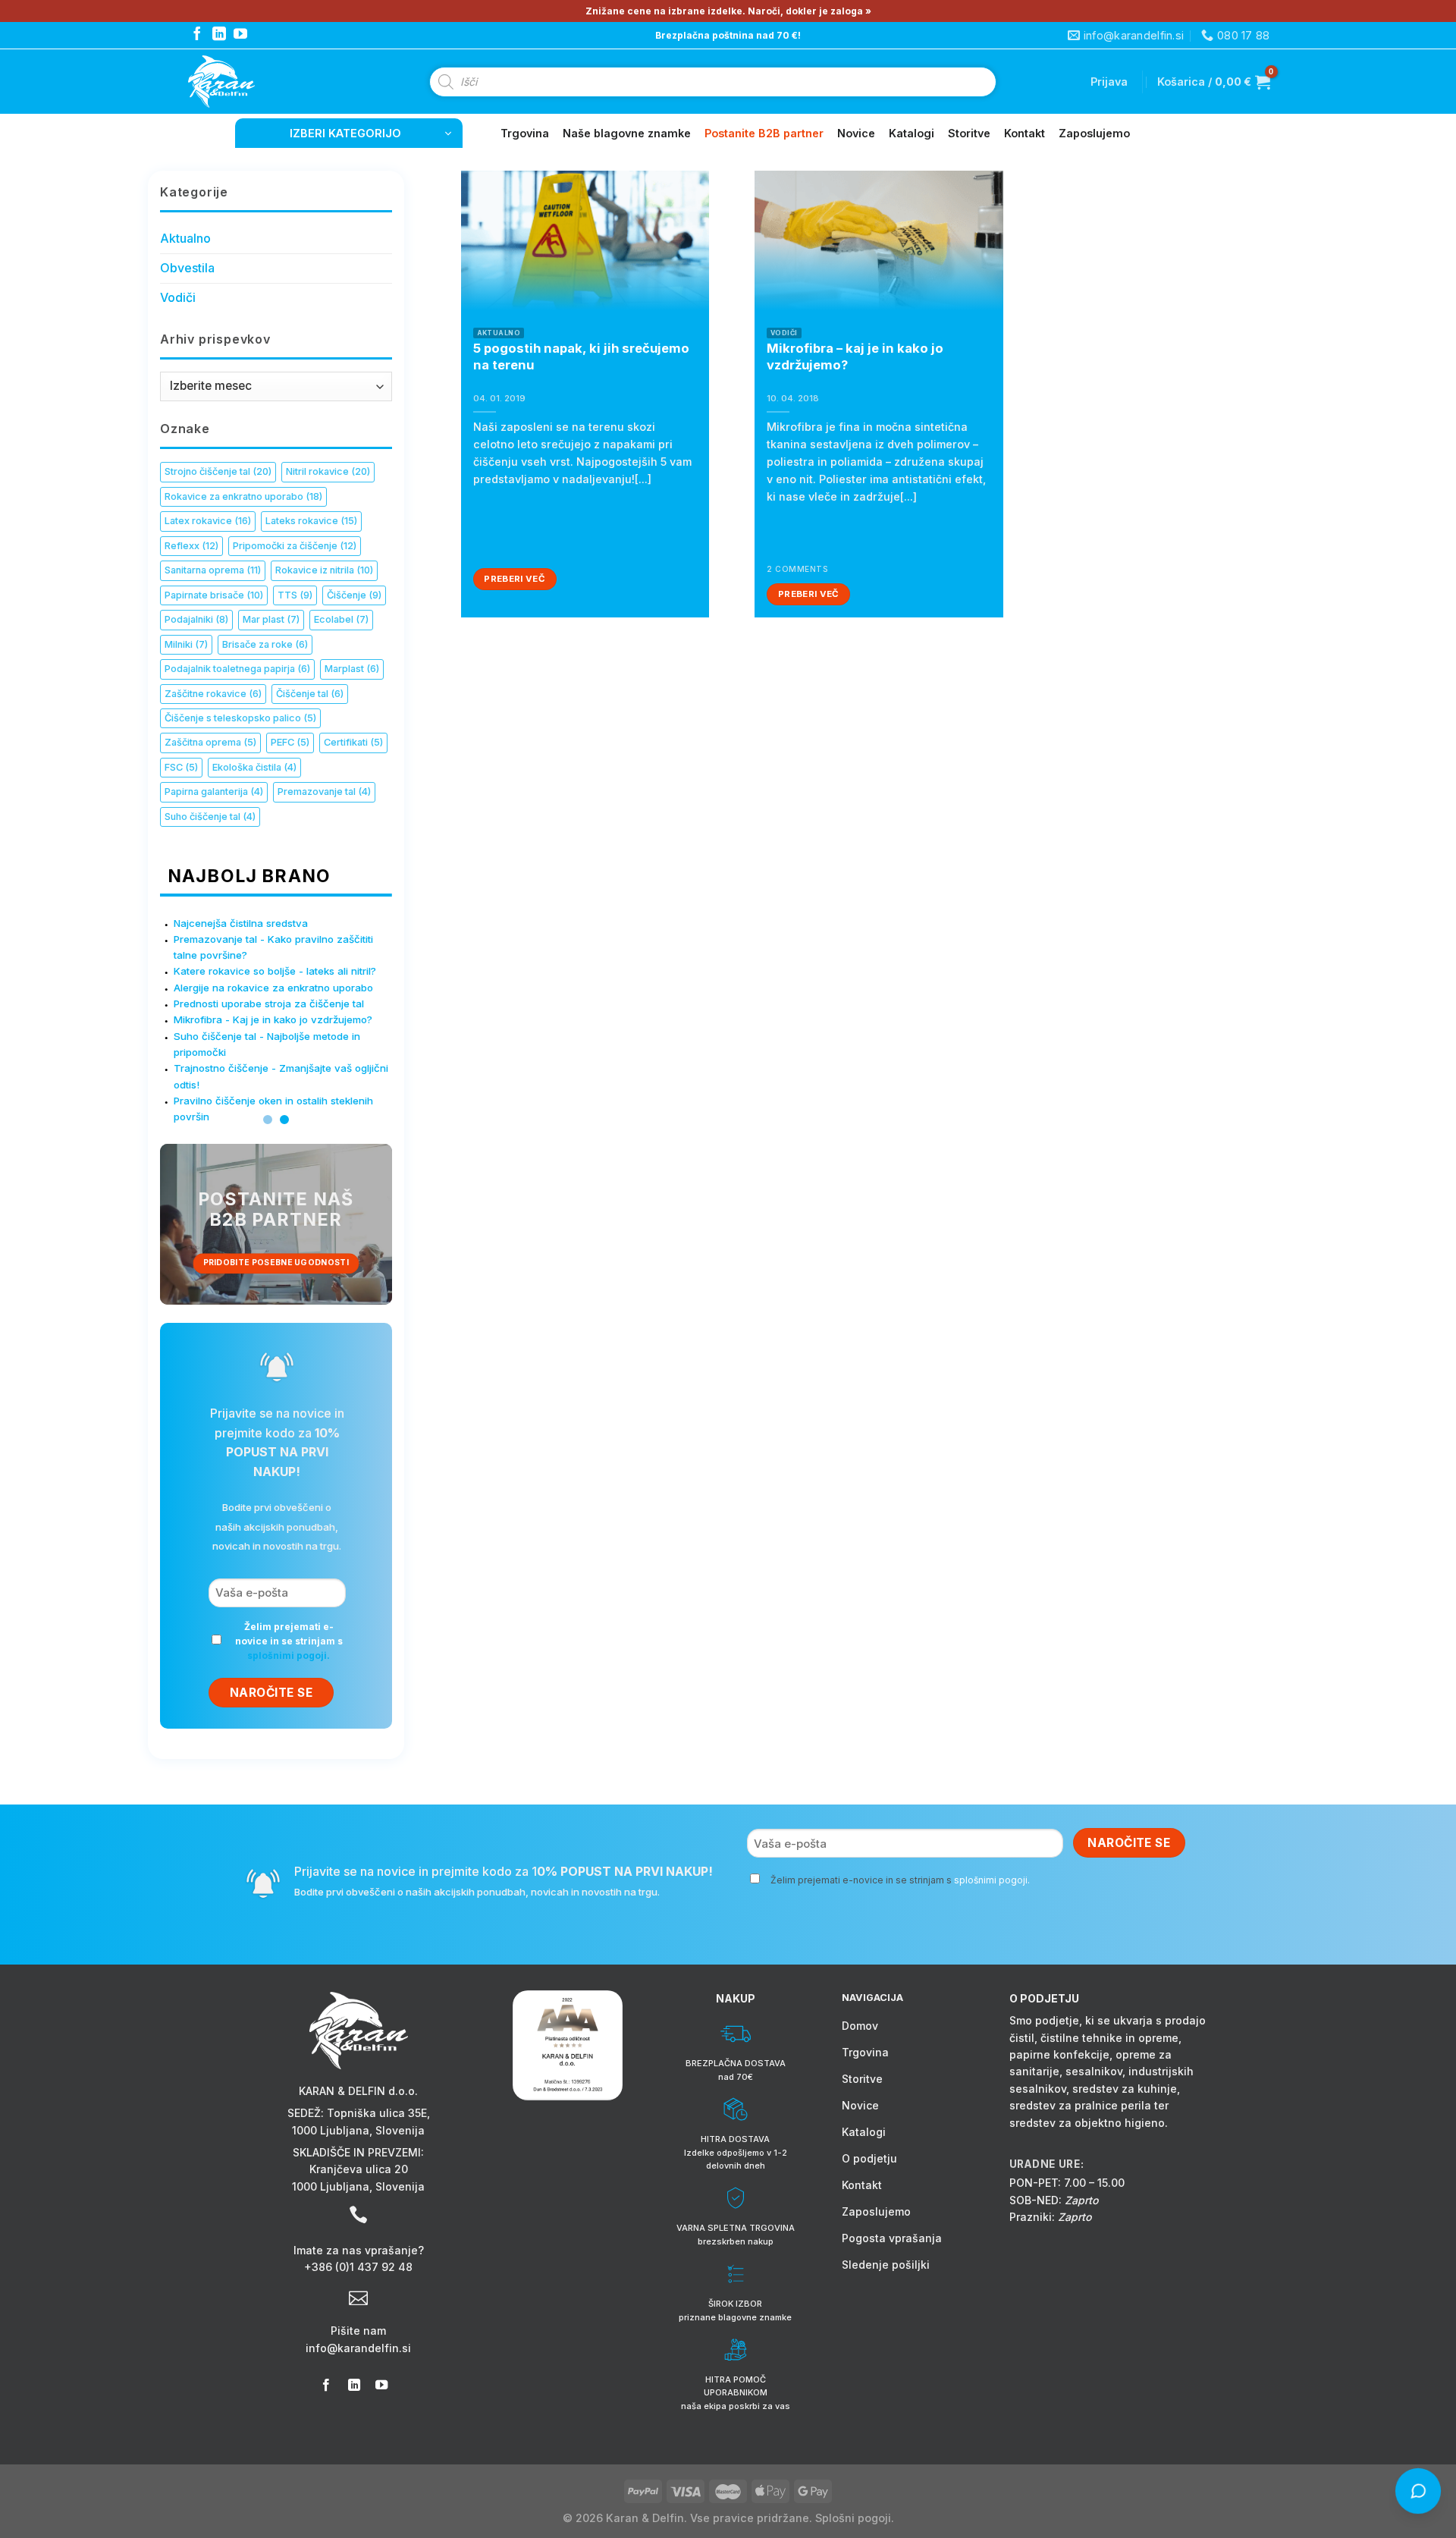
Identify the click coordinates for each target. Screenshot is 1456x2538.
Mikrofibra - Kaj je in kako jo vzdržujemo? (273, 1019)
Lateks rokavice (311, 521)
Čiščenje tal (310, 694)
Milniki (186, 644)
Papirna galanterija (214, 792)
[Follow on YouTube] (240, 35)
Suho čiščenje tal (210, 817)
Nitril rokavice (328, 471)
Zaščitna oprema (210, 742)
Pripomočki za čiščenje (295, 546)
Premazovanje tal (324, 792)
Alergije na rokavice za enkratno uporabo (273, 988)
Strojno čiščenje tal (218, 471)
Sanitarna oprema (213, 570)
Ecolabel (341, 619)
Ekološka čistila (254, 767)
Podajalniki (196, 619)
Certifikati (353, 742)
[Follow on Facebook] (197, 35)
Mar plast (271, 619)
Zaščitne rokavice (213, 694)
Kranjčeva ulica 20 (359, 2169)
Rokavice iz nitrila (324, 570)
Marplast (352, 669)
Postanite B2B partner (764, 133)
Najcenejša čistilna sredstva (241, 923)
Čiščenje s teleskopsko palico (240, 718)
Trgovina (525, 133)
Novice (856, 133)
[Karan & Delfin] (249, 82)
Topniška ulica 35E (377, 2113)
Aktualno (185, 238)
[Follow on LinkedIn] (219, 35)
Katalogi (912, 133)
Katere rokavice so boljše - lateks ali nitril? (275, 971)
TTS (295, 595)
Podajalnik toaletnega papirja (237, 669)
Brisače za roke (265, 644)
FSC (181, 767)
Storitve (969, 133)
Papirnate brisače (214, 595)
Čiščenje (354, 595)
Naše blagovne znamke (627, 133)
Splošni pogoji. (855, 2518)
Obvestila (187, 268)
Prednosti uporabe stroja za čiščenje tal (269, 1004)
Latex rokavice (208, 521)
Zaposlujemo (1094, 133)
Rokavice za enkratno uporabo (243, 496)
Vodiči (178, 297)
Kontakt (1025, 133)
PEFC (290, 742)
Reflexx (191, 546)
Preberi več (515, 579)
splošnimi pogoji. (289, 1655)
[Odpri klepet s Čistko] (1419, 2492)
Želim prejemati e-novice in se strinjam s (289, 1641)
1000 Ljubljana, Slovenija (358, 2130)
